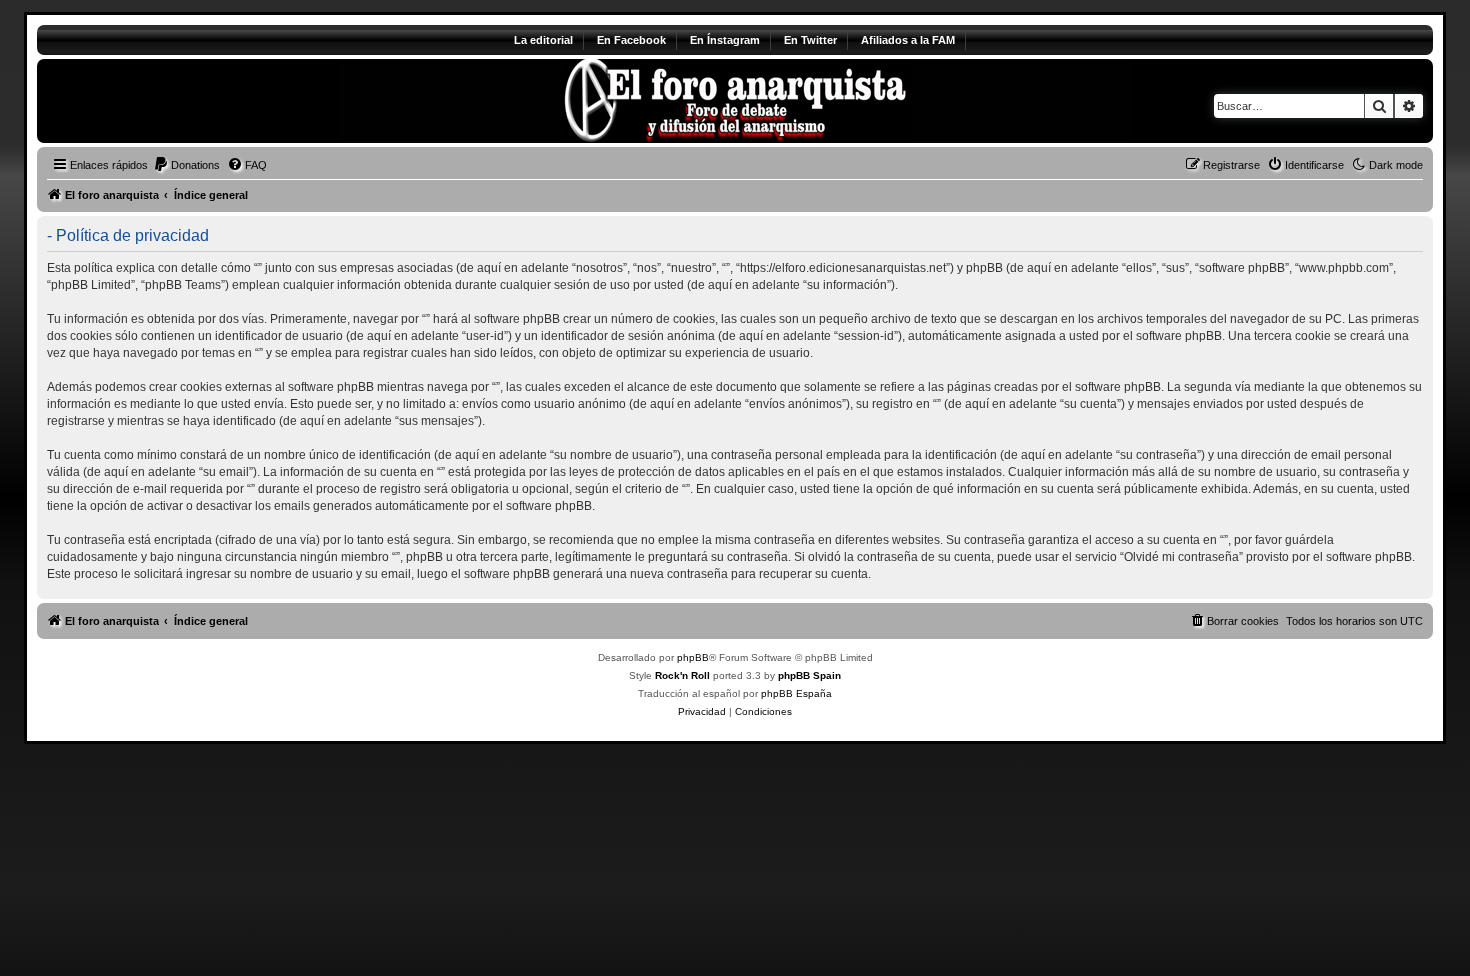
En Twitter (810, 40)
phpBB (693, 657)
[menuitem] (186, 165)
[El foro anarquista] (203, 101)
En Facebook (631, 40)
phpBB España (796, 693)
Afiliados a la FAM (908, 40)
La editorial (543, 40)
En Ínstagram (725, 40)
